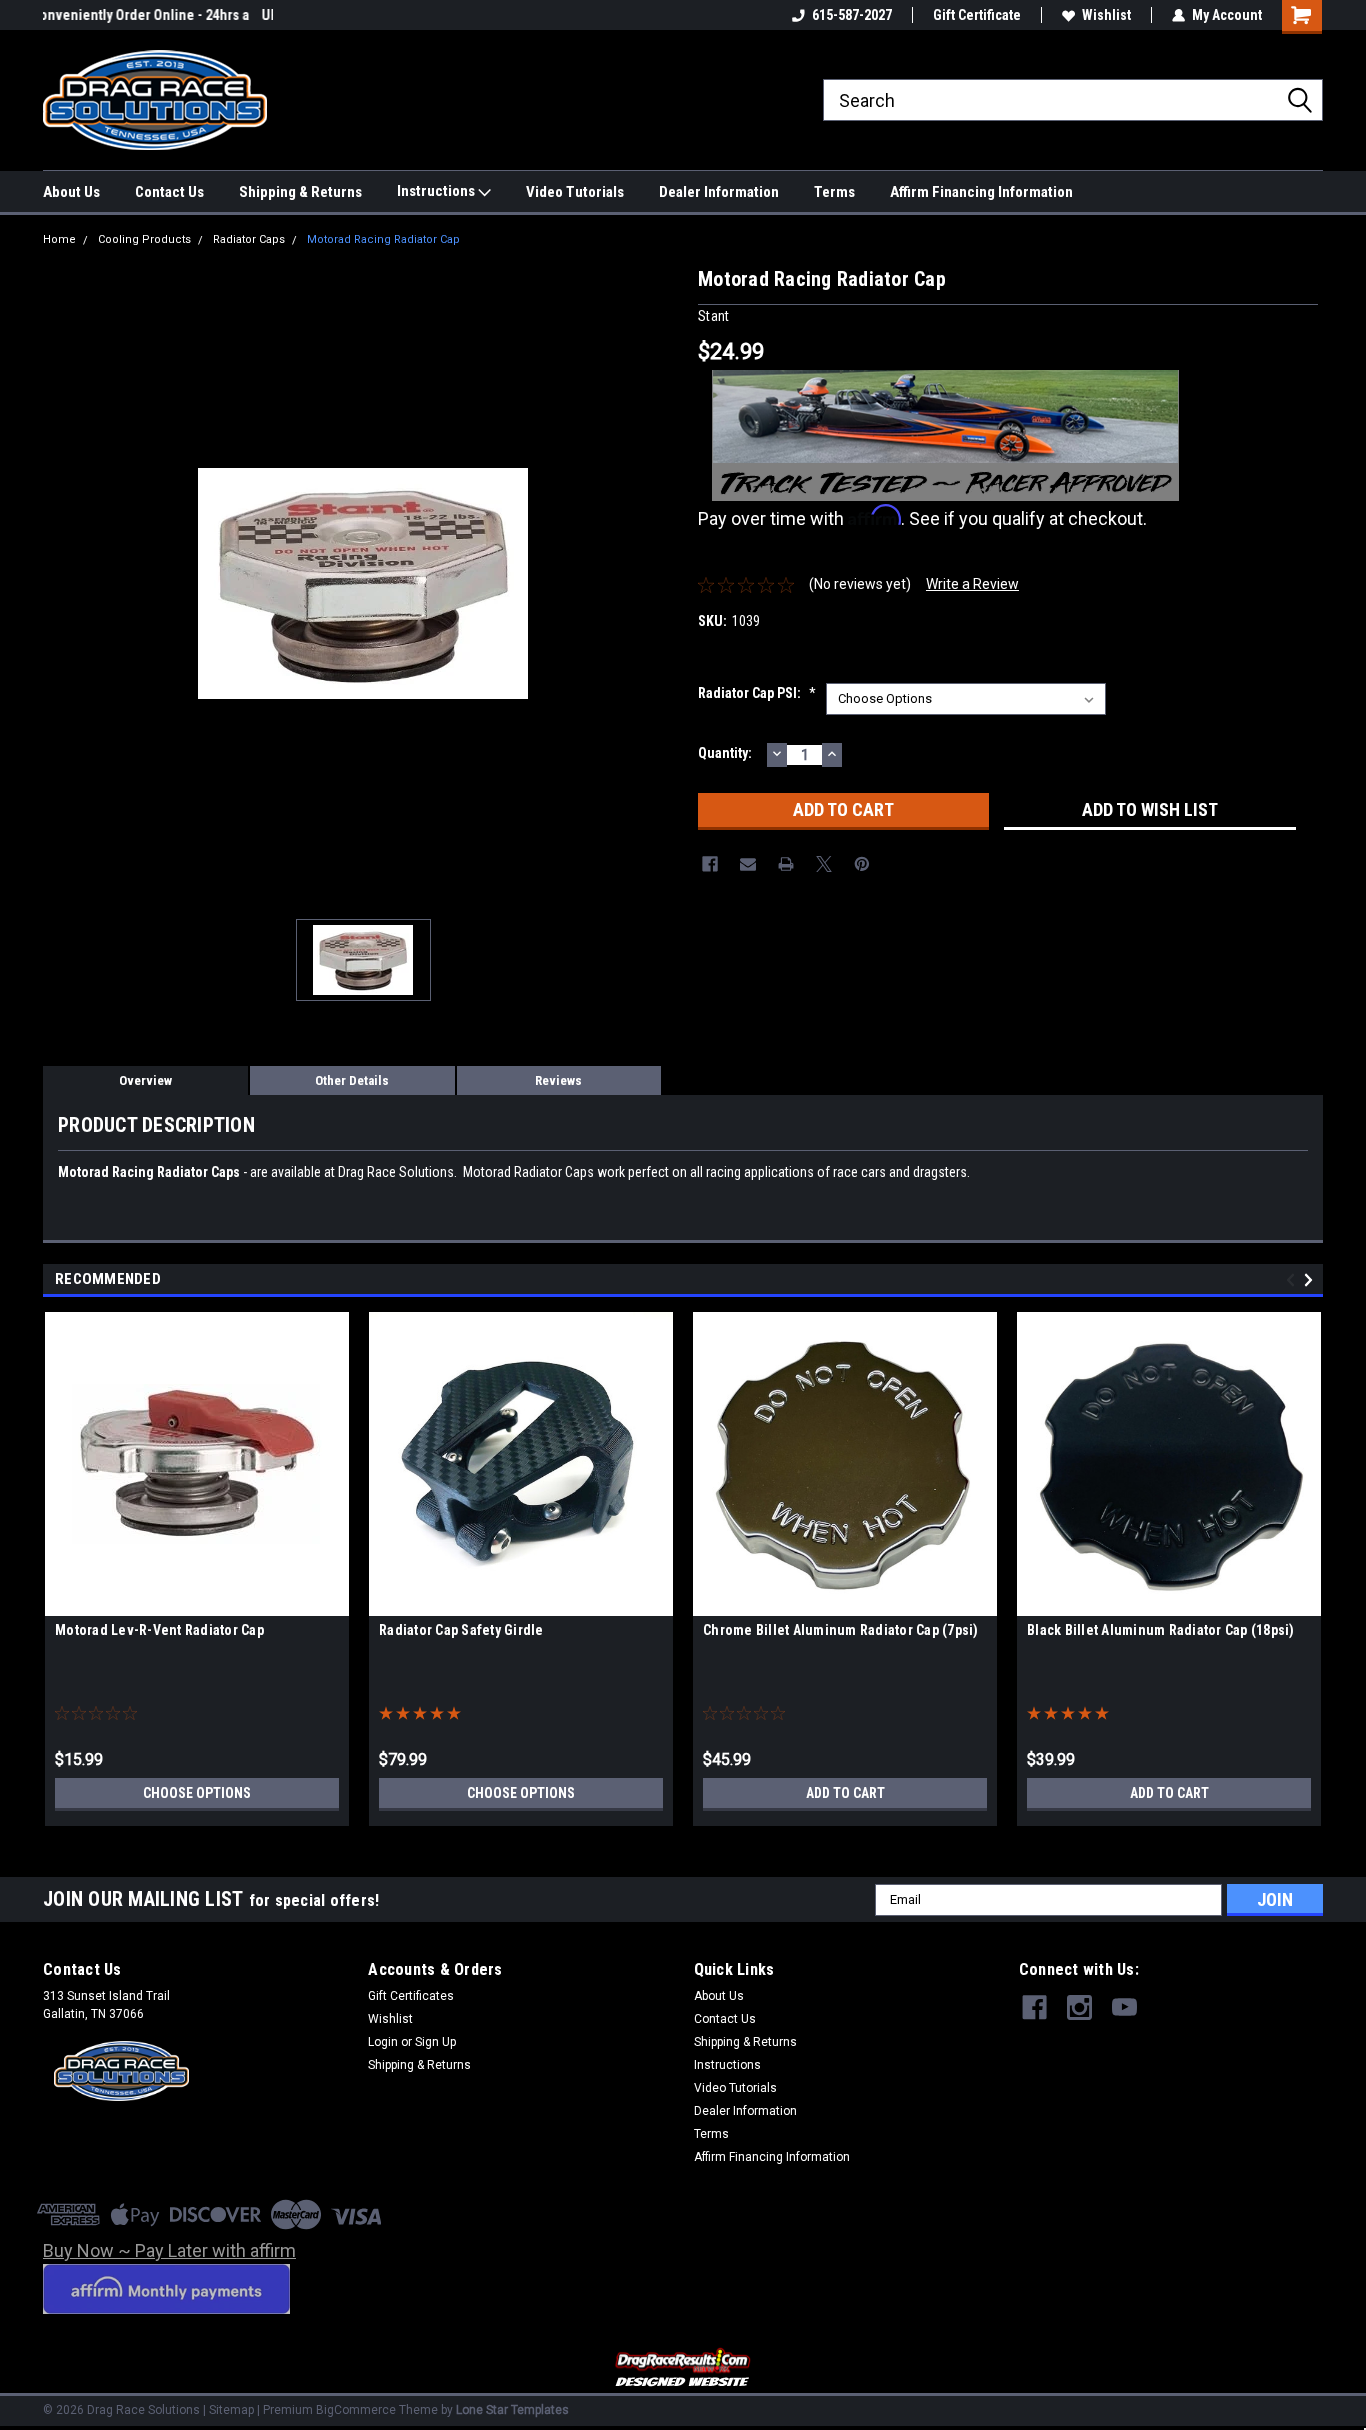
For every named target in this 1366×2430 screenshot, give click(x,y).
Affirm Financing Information (981, 192)
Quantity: (725, 753)
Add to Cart (845, 1793)
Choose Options (197, 1793)
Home (59, 239)
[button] (683, 2368)
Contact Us (169, 192)
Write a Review (972, 584)
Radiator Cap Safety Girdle (461, 1630)
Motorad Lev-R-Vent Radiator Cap (159, 1630)
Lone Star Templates (512, 2410)
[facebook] (1034, 2007)
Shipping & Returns (300, 192)
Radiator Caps (249, 239)
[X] (824, 864)
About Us (71, 192)
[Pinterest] (862, 864)
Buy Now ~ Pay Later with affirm (169, 2250)
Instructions (437, 191)
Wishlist (1106, 15)
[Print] (786, 864)
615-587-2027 (852, 15)
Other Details (352, 1080)
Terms (834, 192)
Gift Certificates (411, 1996)
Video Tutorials (575, 192)
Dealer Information (719, 192)
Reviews (558, 1080)
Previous (1293, 1279)
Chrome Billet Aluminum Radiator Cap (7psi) (841, 1630)
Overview (145, 1080)
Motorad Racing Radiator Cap (383, 239)
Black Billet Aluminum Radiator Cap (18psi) (1161, 1630)
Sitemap (231, 2410)
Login (383, 2042)
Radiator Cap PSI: (757, 693)
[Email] (748, 864)
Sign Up (435, 2042)
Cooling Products (144, 239)
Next (1311, 1279)
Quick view (197, 1601)
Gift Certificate (977, 15)
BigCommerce (356, 2410)
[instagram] (1079, 2007)
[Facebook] (710, 864)
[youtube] (1124, 2007)
